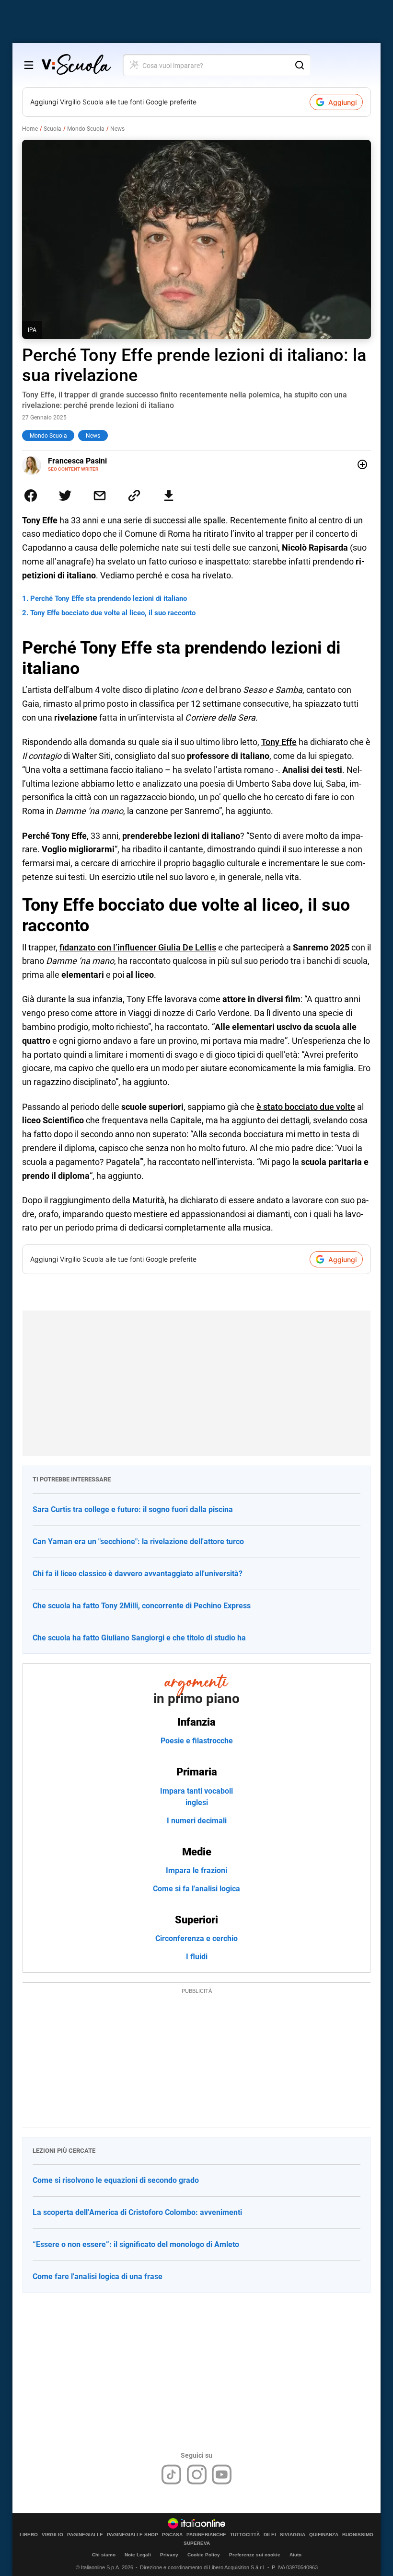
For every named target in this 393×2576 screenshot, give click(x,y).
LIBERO (29, 2535)
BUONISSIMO (358, 2535)
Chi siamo (104, 2555)
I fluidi (197, 1957)
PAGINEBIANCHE (206, 2535)
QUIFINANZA (324, 2535)
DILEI (270, 2535)
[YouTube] (222, 2474)
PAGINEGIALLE (85, 2535)
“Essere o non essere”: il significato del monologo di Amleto (136, 2244)
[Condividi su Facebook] (31, 496)
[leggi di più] (362, 464)
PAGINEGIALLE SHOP (133, 2535)
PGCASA (172, 2535)
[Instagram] (197, 2474)
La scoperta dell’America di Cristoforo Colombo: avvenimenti (137, 2212)
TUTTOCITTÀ (245, 2535)
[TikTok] (171, 2474)
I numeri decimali (197, 1821)
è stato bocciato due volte (306, 1107)
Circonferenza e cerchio (196, 1938)
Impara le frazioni (196, 1870)
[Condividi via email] (100, 496)
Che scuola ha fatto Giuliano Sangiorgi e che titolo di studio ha (139, 1638)
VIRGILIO (52, 2535)
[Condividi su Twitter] (65, 496)
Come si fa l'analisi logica (196, 1889)
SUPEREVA (197, 2543)
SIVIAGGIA (293, 2535)
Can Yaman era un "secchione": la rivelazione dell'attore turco (138, 1542)
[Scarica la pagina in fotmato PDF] (169, 496)
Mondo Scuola (86, 129)
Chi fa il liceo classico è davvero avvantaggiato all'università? (138, 1574)
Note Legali (138, 2555)
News (117, 129)
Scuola (52, 129)
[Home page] (76, 65)
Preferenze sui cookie (255, 2555)
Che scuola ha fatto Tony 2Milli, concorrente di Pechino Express (142, 1606)
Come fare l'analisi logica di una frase (98, 2277)
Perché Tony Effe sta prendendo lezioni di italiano (109, 599)
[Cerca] (300, 65)
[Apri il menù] (29, 65)
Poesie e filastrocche (197, 1741)
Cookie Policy (204, 2555)
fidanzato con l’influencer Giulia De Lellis (138, 947)
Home (30, 129)
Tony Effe (279, 742)
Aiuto (295, 2555)
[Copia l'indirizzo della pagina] (134, 496)
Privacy (169, 2555)
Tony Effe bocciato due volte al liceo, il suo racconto (113, 613)
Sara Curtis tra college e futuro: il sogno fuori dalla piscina (133, 1509)
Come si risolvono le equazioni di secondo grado (116, 2180)
